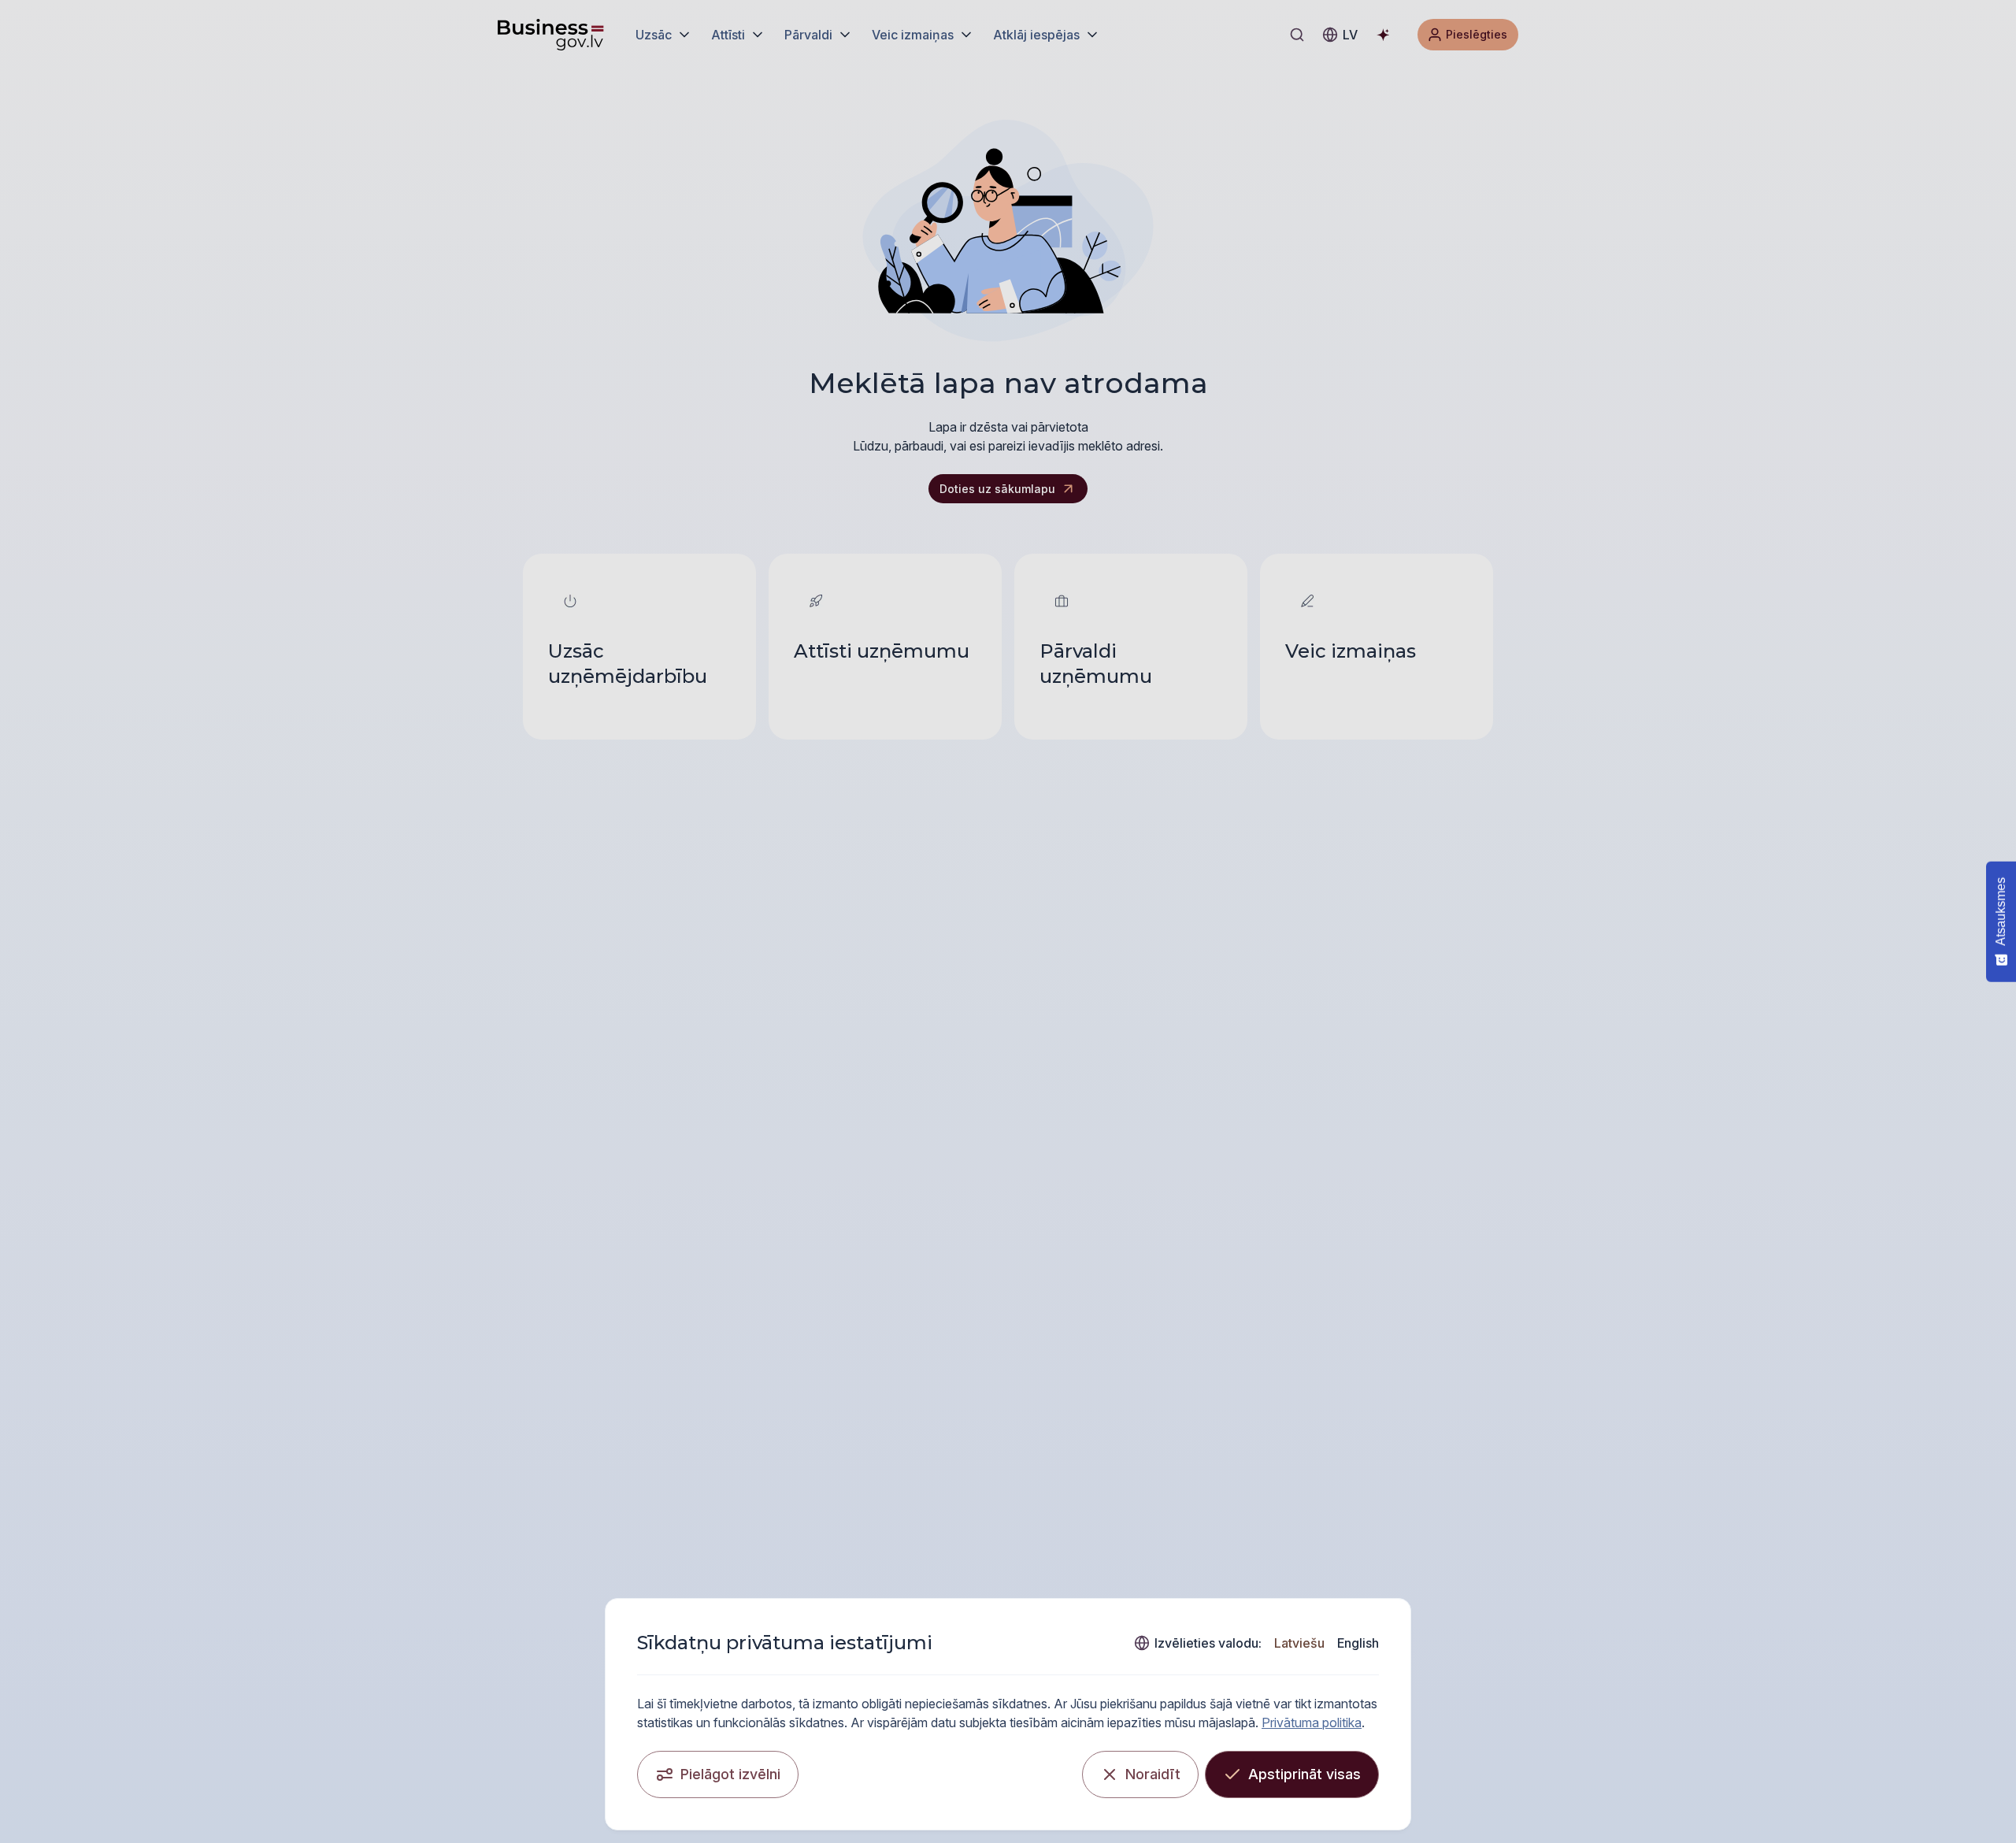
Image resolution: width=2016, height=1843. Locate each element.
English (1358, 1643)
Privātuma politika (1312, 1722)
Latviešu (1299, 1643)
